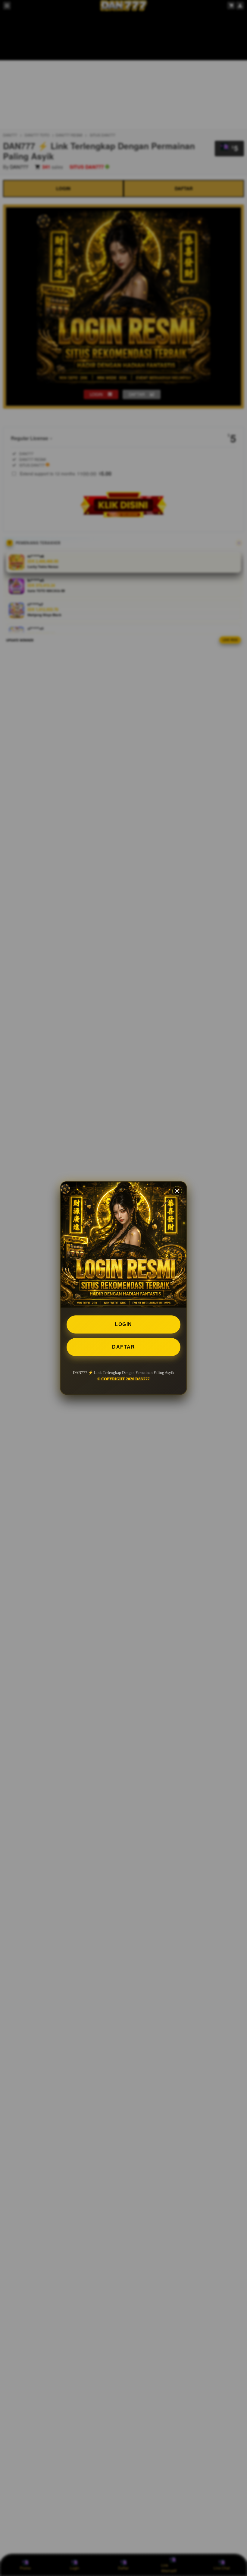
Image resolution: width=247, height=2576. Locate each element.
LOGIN (123, 1324)
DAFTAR (123, 1347)
